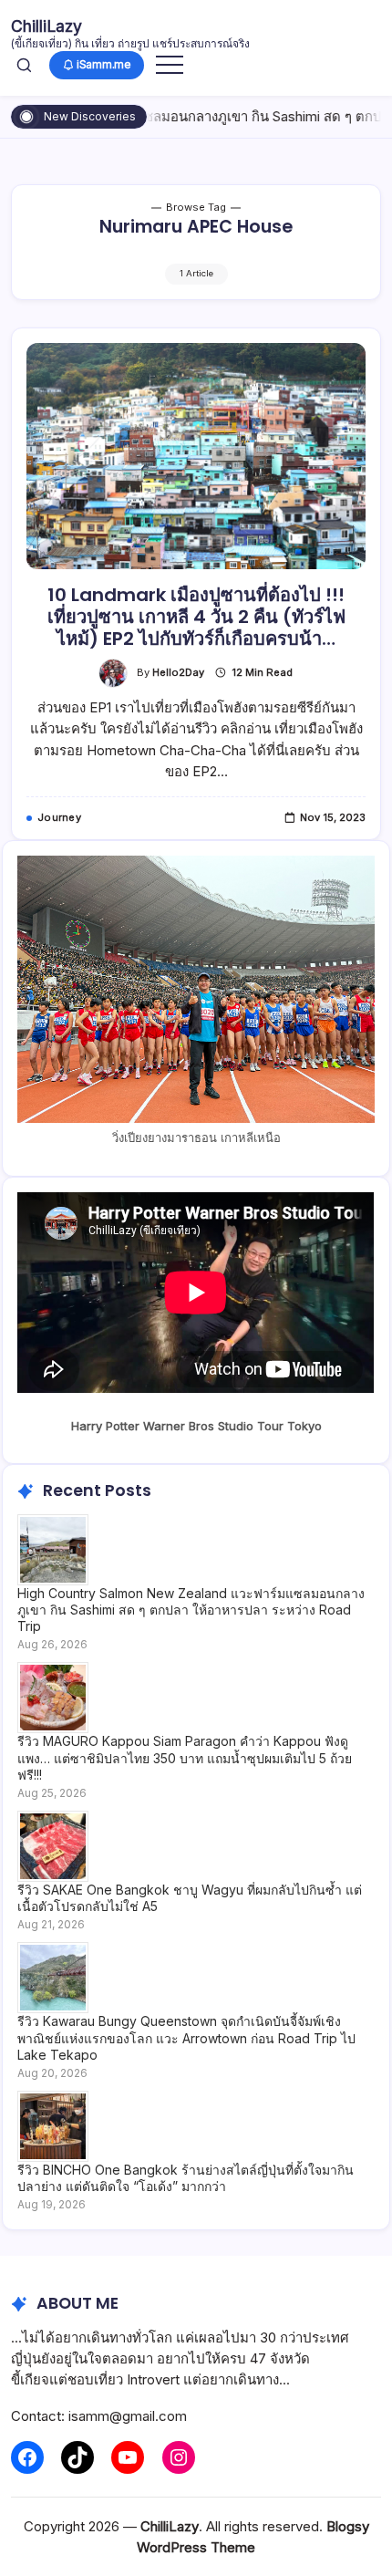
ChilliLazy (46, 26)
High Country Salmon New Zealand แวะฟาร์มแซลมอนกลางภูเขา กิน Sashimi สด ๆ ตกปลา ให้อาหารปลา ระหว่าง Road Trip (191, 1610)
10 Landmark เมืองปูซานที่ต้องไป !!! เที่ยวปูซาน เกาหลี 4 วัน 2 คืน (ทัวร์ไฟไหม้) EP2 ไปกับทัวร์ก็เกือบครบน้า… (196, 617)
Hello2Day (178, 672)
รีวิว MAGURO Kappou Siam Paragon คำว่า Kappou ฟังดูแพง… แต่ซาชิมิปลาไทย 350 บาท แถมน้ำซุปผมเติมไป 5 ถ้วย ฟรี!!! (185, 1757)
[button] (24, 65)
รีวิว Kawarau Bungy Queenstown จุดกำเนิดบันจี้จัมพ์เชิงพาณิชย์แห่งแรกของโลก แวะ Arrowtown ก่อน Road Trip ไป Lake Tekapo (186, 2037)
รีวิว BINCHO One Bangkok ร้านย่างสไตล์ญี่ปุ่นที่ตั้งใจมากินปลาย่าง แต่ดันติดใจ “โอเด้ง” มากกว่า (186, 2178)
